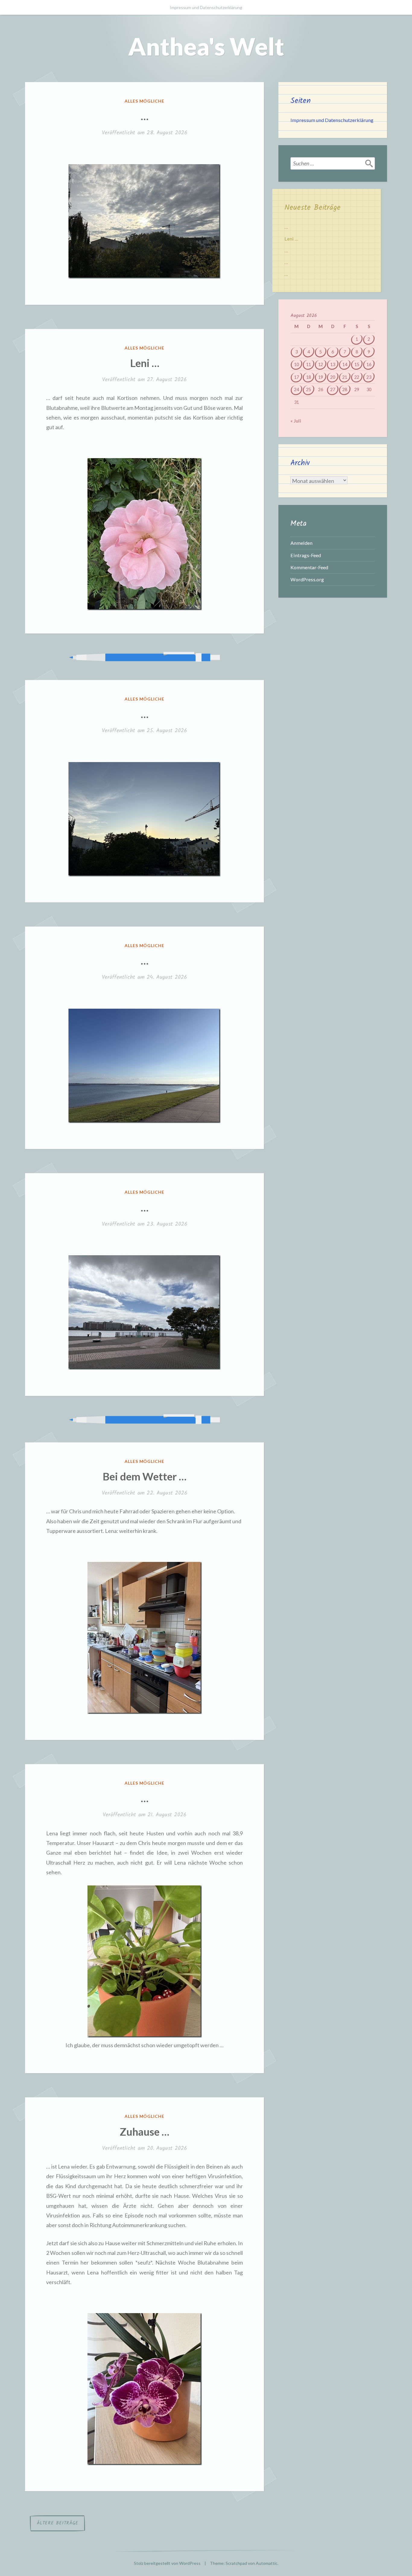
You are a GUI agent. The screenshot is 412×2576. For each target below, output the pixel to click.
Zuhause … (144, 2131)
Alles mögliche (145, 101)
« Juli (296, 421)
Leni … (145, 363)
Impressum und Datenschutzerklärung (206, 7)
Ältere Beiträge (57, 2523)
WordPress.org (307, 579)
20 (333, 377)
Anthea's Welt (206, 46)
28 (345, 389)
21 (345, 377)
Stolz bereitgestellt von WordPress (167, 2563)
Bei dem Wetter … (144, 1476)
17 (296, 377)
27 (333, 389)
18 (309, 377)
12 (321, 364)
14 (345, 364)
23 (369, 377)
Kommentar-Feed (309, 567)
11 (309, 364)
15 (357, 364)
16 (369, 364)
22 (357, 377)
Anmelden (301, 543)
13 (333, 364)
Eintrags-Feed (306, 555)
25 (309, 389)
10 (296, 364)
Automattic (267, 2563)
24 (296, 389)
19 (321, 377)
